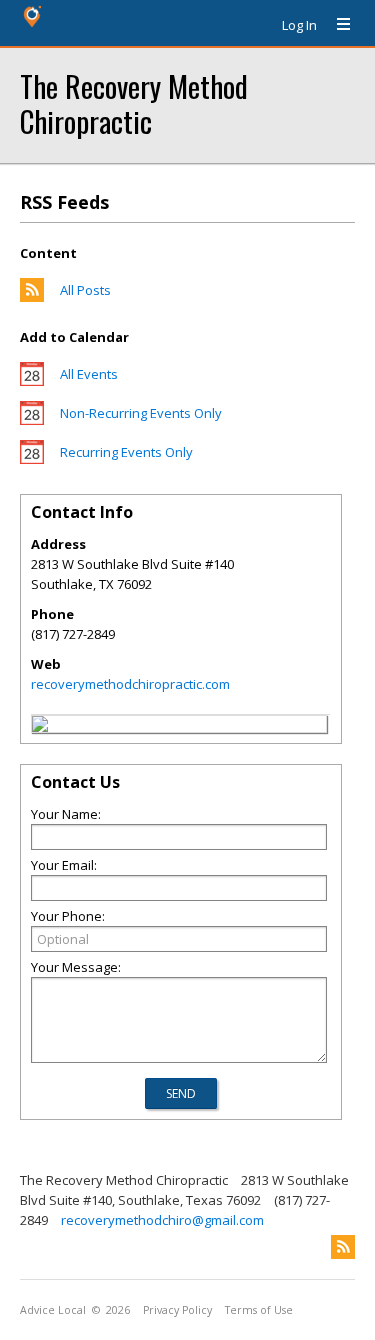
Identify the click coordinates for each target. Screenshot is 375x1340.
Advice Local (53, 1310)
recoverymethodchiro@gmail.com (162, 1220)
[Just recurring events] (32, 459)
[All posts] (32, 297)
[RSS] (343, 1247)
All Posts (85, 290)
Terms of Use (259, 1310)
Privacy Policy (177, 1310)
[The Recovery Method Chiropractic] (40, 727)
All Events (89, 374)
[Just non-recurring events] (32, 420)
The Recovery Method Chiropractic (134, 103)
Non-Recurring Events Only (141, 413)
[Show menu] (336, 25)
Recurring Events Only (126, 452)
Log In (299, 25)
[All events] (32, 381)
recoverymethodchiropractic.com (130, 684)
